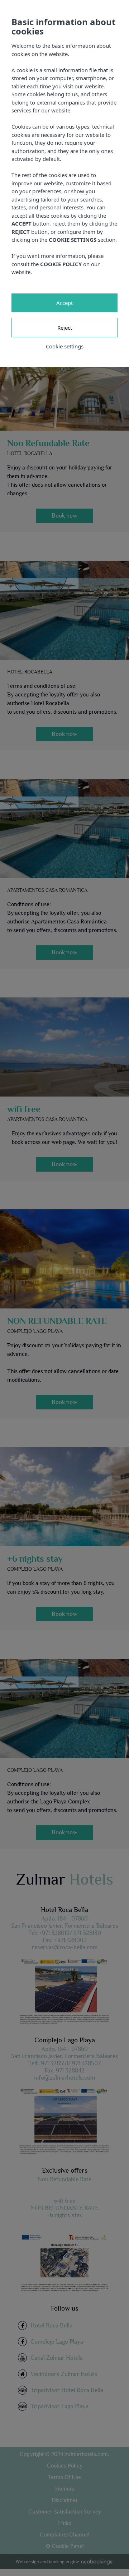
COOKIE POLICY (61, 264)
